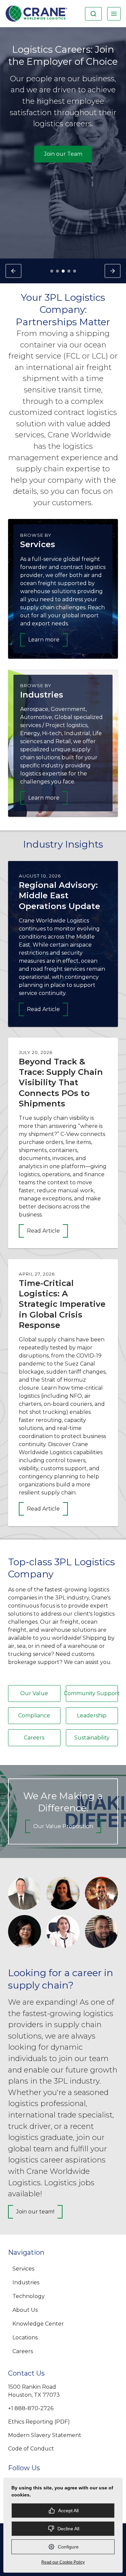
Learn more (44, 640)
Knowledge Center (38, 2324)
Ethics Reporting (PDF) (39, 2422)
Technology (29, 2296)
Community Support (92, 1693)
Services (23, 2269)
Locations (25, 2338)
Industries (26, 2282)
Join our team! (35, 2212)
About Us (25, 2310)
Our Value (34, 1693)
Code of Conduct (31, 2449)
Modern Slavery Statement (45, 2435)
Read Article (43, 1009)
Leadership (92, 1715)
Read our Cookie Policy (63, 2562)
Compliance (34, 1715)
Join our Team (63, 154)
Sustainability (92, 1738)
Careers (34, 1738)
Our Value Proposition (63, 1826)
